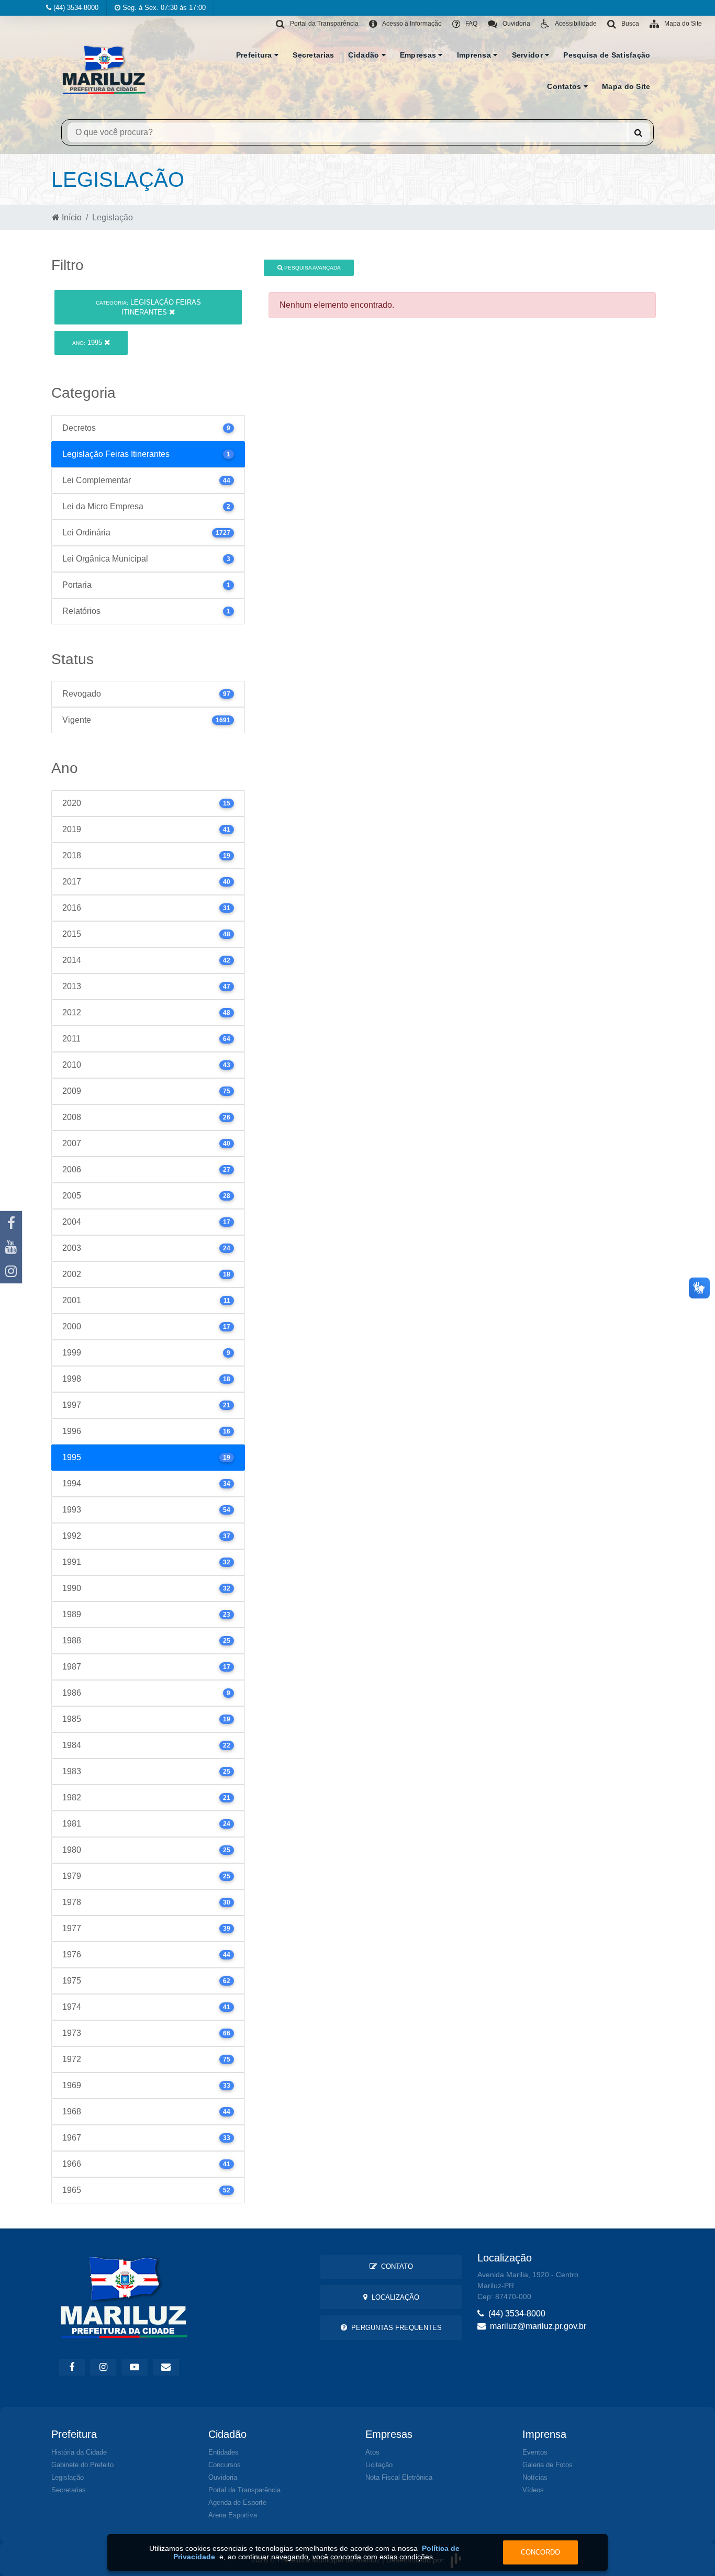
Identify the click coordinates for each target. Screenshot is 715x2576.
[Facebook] (11, 1223)
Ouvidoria (223, 2477)
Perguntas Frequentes (394, 2328)
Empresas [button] (419, 55)
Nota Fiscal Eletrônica (399, 2477)
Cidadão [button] (365, 55)
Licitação (379, 2465)
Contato (395, 2266)
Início (71, 217)
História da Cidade (79, 2452)
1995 (88, 343)
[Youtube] (11, 1247)
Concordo (540, 2552)
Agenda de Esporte (237, 2502)
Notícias (535, 2477)
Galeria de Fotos (548, 2465)
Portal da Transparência (244, 2490)
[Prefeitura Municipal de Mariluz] (104, 69)
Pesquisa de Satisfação (607, 55)
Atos (372, 2452)
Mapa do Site (626, 86)
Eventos (535, 2452)
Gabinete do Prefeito (82, 2465)
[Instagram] (11, 1271)
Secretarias (313, 55)
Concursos (225, 2465)
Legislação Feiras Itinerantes (148, 307)
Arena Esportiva (233, 2515)
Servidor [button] (529, 55)
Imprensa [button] (475, 55)
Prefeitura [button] (255, 55)
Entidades (224, 2452)
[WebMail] (166, 2367)
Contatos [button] (565, 86)
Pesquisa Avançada (312, 268)
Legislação (68, 2477)
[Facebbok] (72, 2367)
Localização (393, 2297)
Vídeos (533, 2490)
